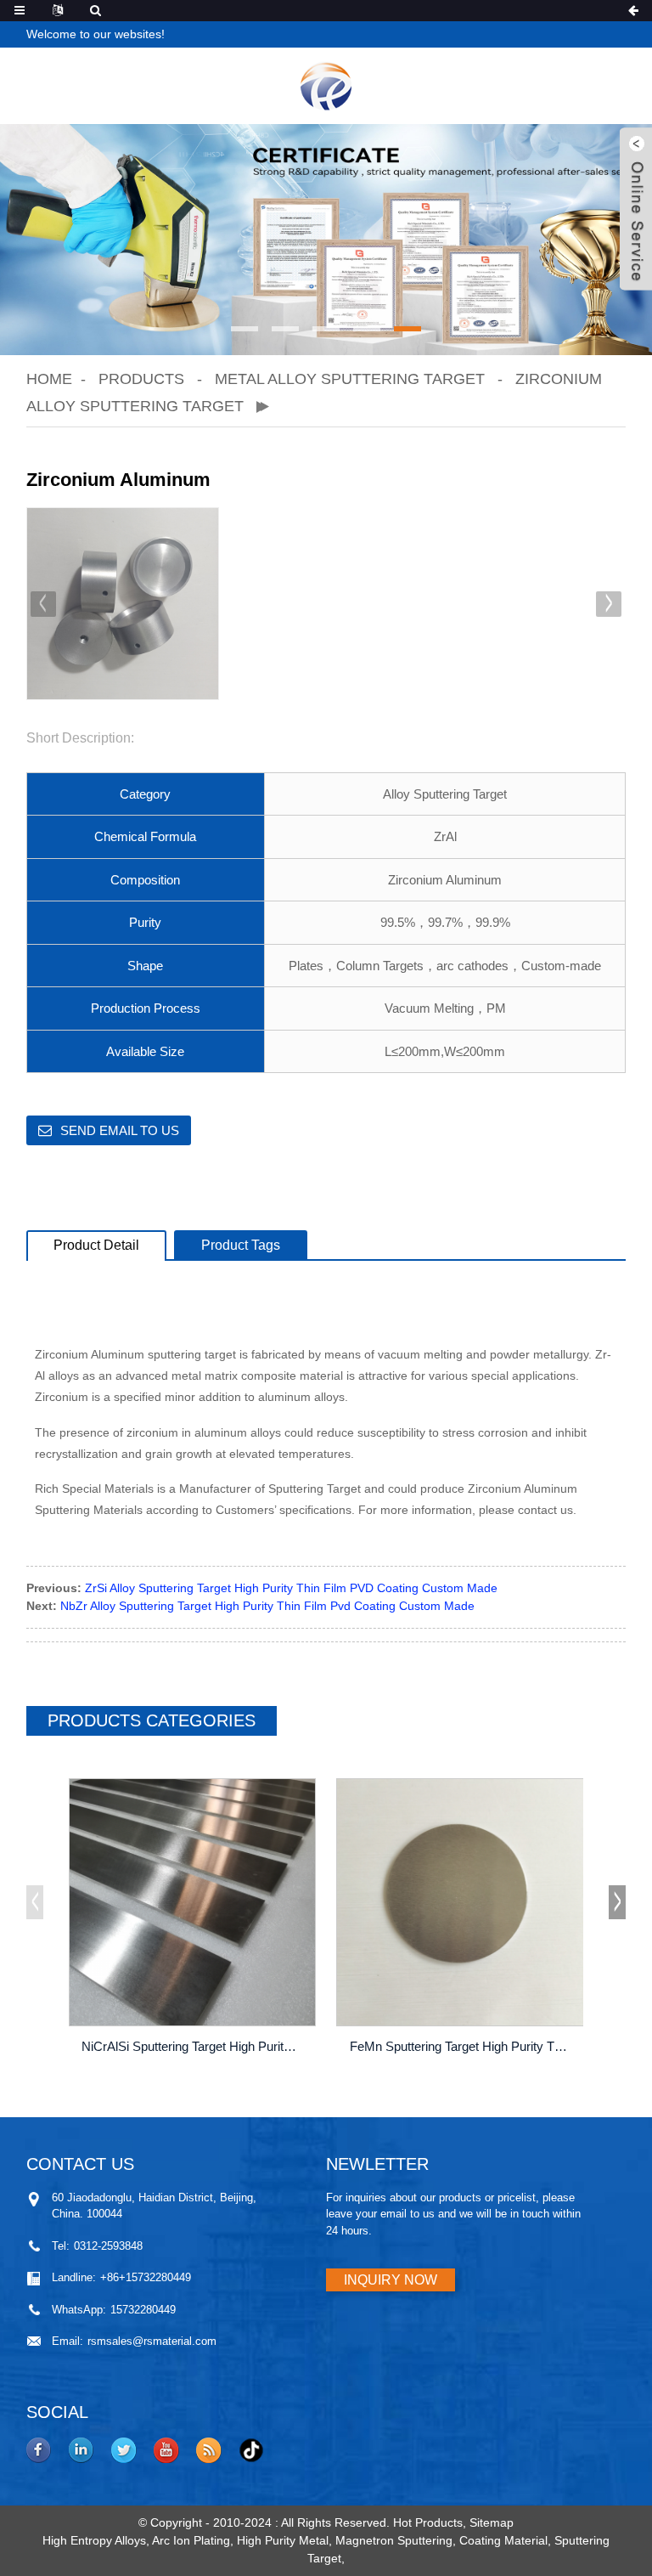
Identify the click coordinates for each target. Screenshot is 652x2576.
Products (141, 379)
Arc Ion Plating (191, 2540)
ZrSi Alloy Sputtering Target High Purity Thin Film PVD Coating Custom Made (291, 1588)
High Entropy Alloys (94, 2540)
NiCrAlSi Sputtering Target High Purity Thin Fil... (194, 2046)
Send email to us (120, 1130)
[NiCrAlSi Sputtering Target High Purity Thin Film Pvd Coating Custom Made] (193, 1902)
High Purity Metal (283, 2540)
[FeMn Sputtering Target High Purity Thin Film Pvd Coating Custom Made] (460, 1902)
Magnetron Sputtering (394, 2540)
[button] (244, 329)
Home (49, 379)
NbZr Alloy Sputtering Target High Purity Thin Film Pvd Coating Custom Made (267, 1606)
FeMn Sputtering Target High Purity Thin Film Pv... (463, 2046)
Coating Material (503, 2540)
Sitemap (492, 2522)
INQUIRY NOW (391, 2280)
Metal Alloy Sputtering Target (350, 379)
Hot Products (428, 2522)
